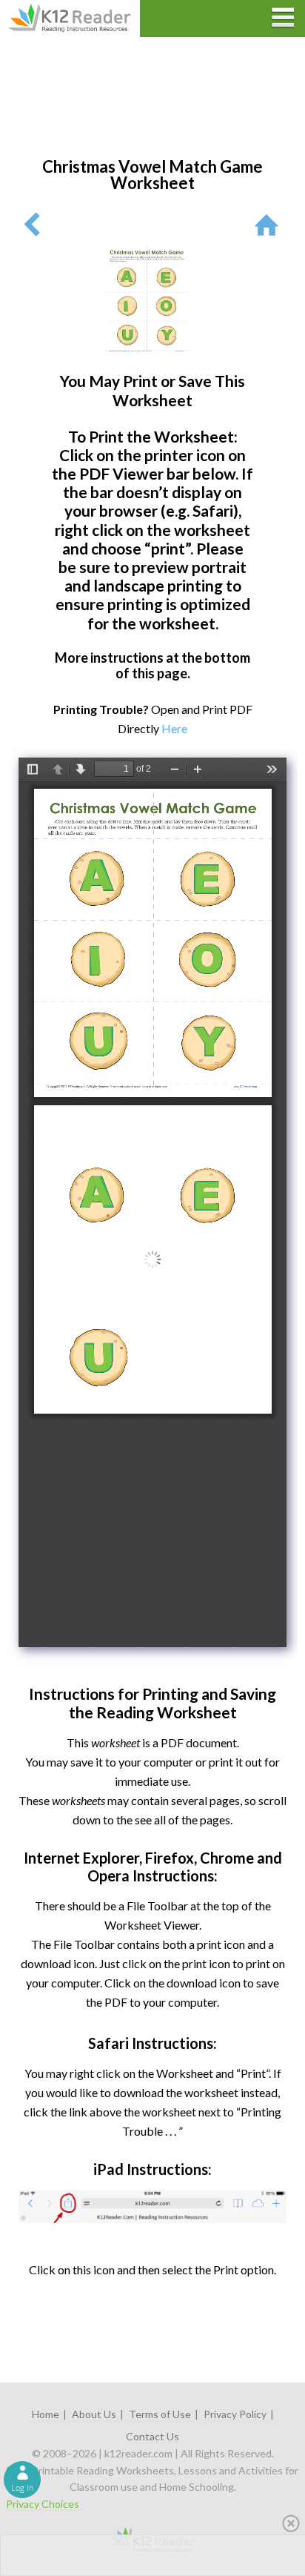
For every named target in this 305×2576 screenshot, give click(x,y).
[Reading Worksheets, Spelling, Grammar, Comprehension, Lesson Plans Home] (270, 224)
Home (46, 2414)
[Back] (31, 224)
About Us (94, 2414)
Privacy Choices (43, 2504)
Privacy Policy (235, 2414)
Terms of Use (160, 2414)
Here (174, 728)
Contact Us (152, 2436)
